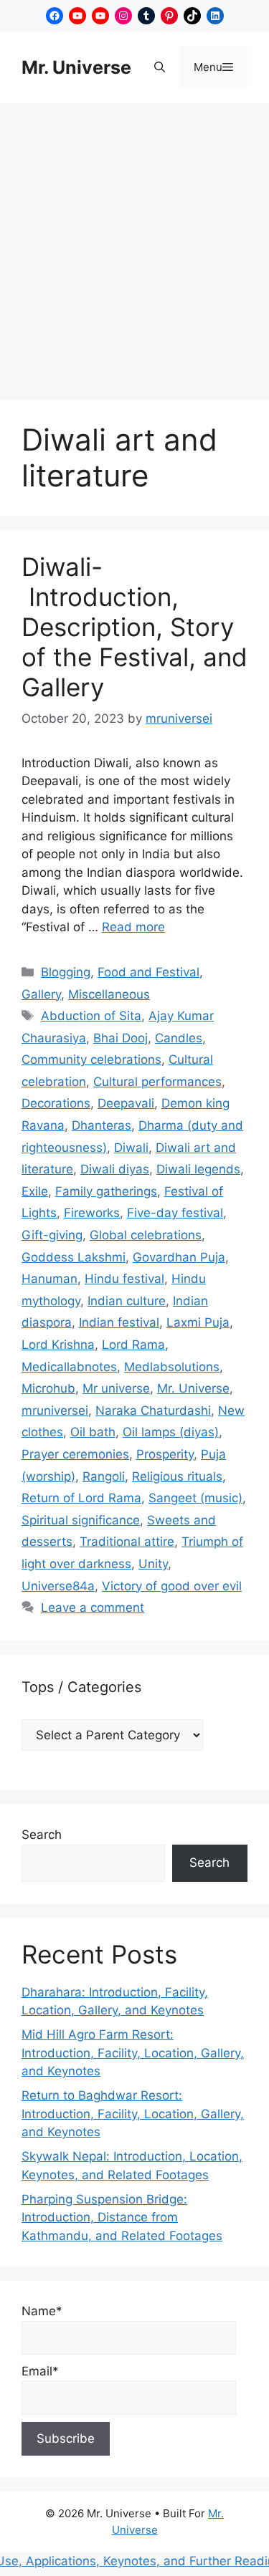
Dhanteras (102, 1125)
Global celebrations (146, 1235)
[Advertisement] (134, 245)
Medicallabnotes (69, 1367)
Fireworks (92, 1213)
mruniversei (55, 1410)
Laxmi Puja (198, 1322)
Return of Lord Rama (81, 1498)
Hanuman (49, 1279)
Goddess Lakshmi (74, 1257)
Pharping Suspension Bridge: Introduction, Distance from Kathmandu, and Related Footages (122, 2217)
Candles (179, 1038)
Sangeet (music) (195, 1498)
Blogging (66, 972)
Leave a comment (93, 1607)
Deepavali (126, 1103)
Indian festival (119, 1322)
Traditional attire (127, 1542)
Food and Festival (148, 972)
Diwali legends (198, 1169)
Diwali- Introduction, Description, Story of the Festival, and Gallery (134, 627)
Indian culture (127, 1301)
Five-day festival (175, 1213)
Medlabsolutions (172, 1367)
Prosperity (165, 1454)
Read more (133, 927)
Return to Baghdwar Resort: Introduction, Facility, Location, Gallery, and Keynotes (133, 2114)
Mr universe (116, 1388)
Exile (35, 1191)
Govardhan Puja (179, 1257)
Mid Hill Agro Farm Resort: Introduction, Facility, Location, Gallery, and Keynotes (133, 2053)
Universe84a (58, 1586)
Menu (221, 67)
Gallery (41, 994)
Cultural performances (157, 1082)
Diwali (131, 1148)
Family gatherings (106, 1191)
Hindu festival (124, 1279)
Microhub (48, 1388)
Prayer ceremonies (75, 1454)
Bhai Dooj (121, 1038)
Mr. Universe (76, 67)
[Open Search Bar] (160, 67)
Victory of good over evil (172, 1586)
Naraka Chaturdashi (153, 1410)
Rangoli (104, 1476)
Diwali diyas (115, 1169)
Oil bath (93, 1432)
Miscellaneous (109, 994)
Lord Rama (133, 1345)
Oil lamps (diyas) (171, 1432)
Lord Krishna (58, 1345)
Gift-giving (52, 1235)
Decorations (56, 1103)
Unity (153, 1564)
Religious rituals (177, 1476)
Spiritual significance (81, 1520)
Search (42, 1835)
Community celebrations (91, 1059)
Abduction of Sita (91, 1016)
